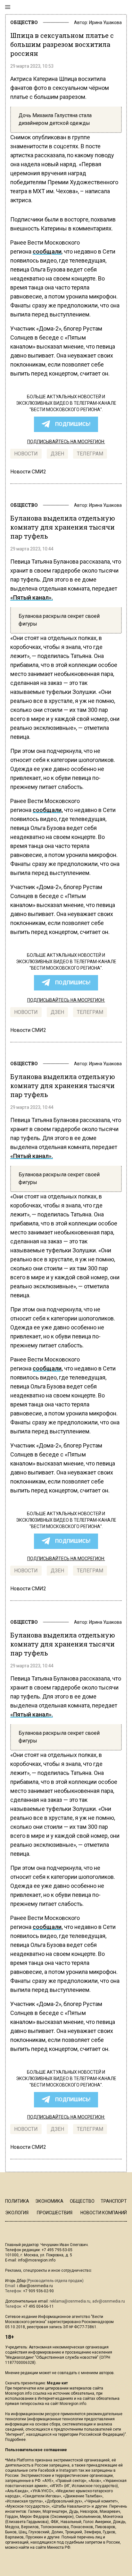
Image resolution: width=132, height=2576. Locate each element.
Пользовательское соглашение (36, 2450)
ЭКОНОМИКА (49, 2201)
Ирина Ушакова (105, 22)
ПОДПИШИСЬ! (73, 424)
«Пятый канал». (32, 597)
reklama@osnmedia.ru (70, 2301)
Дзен (57, 454)
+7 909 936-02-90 (38, 2291)
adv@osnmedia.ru (109, 2301)
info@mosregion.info (37, 2260)
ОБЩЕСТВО (24, 22)
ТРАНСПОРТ (114, 2201)
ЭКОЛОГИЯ (17, 2213)
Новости (26, 454)
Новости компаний (104, 2213)
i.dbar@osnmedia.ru (35, 2286)
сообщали (47, 251)
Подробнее (15, 2440)
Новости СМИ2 (28, 472)
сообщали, (48, 810)
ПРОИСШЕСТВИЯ (55, 2213)
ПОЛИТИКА (17, 2201)
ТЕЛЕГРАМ (90, 454)
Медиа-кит (57, 2383)
